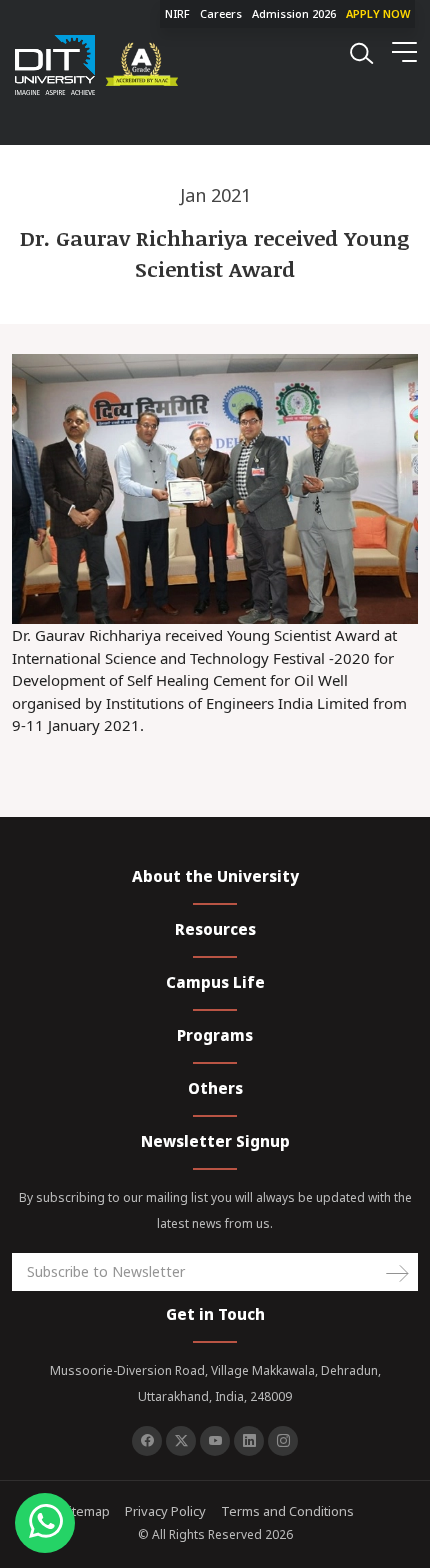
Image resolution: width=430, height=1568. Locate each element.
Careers (221, 13)
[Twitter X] (181, 1441)
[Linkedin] (249, 1441)
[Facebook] (147, 1441)
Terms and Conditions (287, 1511)
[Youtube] (215, 1441)
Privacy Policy (165, 1511)
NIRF (177, 13)
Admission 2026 (294, 13)
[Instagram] (283, 1441)
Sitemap (85, 1511)
